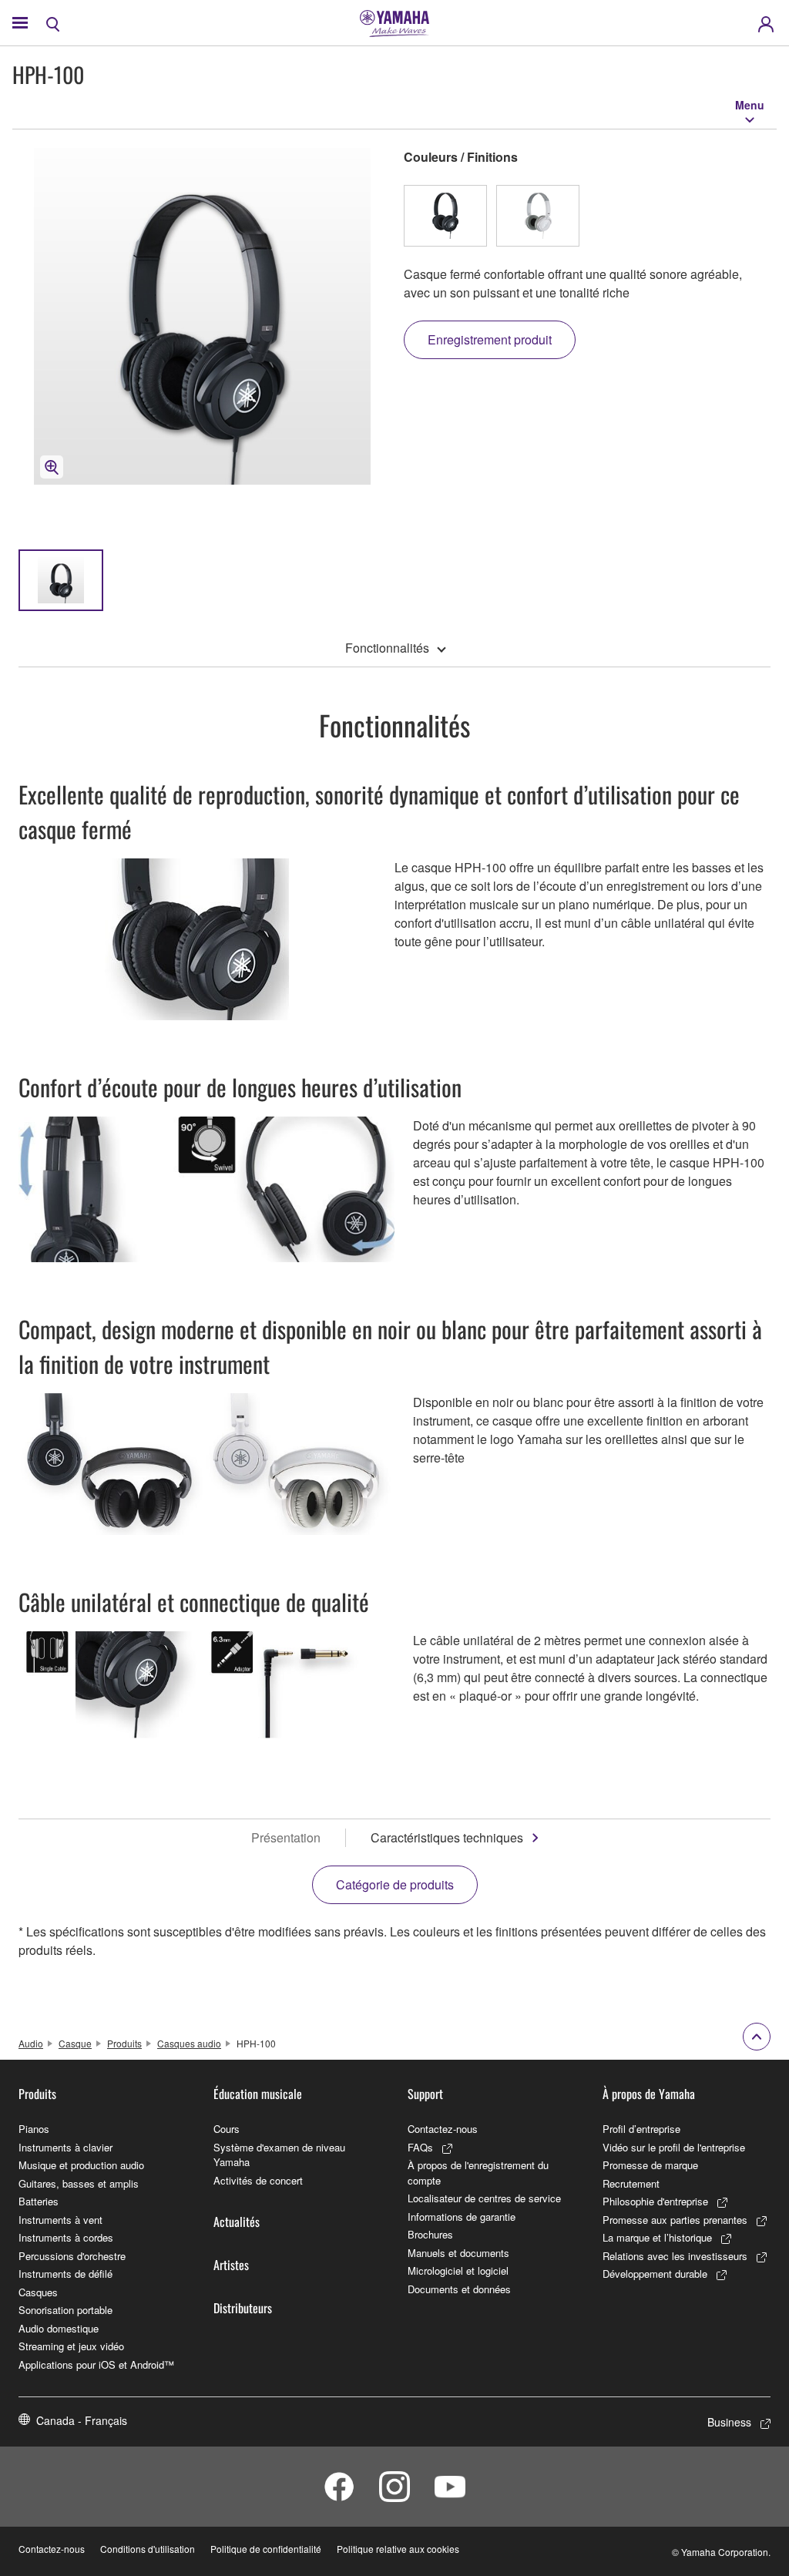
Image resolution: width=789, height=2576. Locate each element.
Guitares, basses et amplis (79, 2183)
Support (425, 2094)
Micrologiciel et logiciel (458, 2270)
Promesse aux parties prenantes (675, 2220)
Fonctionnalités (387, 648)
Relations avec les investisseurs (675, 2256)
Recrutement (631, 2183)
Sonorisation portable (65, 2310)
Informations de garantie (462, 2217)
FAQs (420, 2147)
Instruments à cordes (66, 2237)
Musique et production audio (81, 2165)
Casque (75, 2043)
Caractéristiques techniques (447, 1837)
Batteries (39, 2201)
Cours (227, 2129)
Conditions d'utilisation (148, 2549)
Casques (38, 2292)
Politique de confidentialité (266, 2549)
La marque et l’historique (657, 2237)
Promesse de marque (650, 2165)
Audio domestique (59, 2328)
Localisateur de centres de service (484, 2198)
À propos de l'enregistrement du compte (478, 2173)
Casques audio (189, 2043)
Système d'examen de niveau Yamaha (279, 2155)
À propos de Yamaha (649, 2094)
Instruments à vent (60, 2220)
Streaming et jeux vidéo (71, 2346)
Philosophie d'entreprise (655, 2201)
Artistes (231, 2265)
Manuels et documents (458, 2253)
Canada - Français (82, 2420)
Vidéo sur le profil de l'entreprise (674, 2147)
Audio (31, 2043)
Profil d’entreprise (641, 2129)
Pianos (34, 2129)
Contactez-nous (443, 2129)
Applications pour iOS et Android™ (96, 2364)
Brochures (430, 2234)
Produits (124, 2043)
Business (729, 2422)
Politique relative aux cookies (398, 2549)
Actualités (237, 2222)
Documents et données (459, 2289)
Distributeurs (243, 2308)
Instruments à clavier (65, 2147)
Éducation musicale (258, 2094)
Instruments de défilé (65, 2274)
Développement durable (655, 2274)
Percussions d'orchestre (72, 2256)
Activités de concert (258, 2180)
